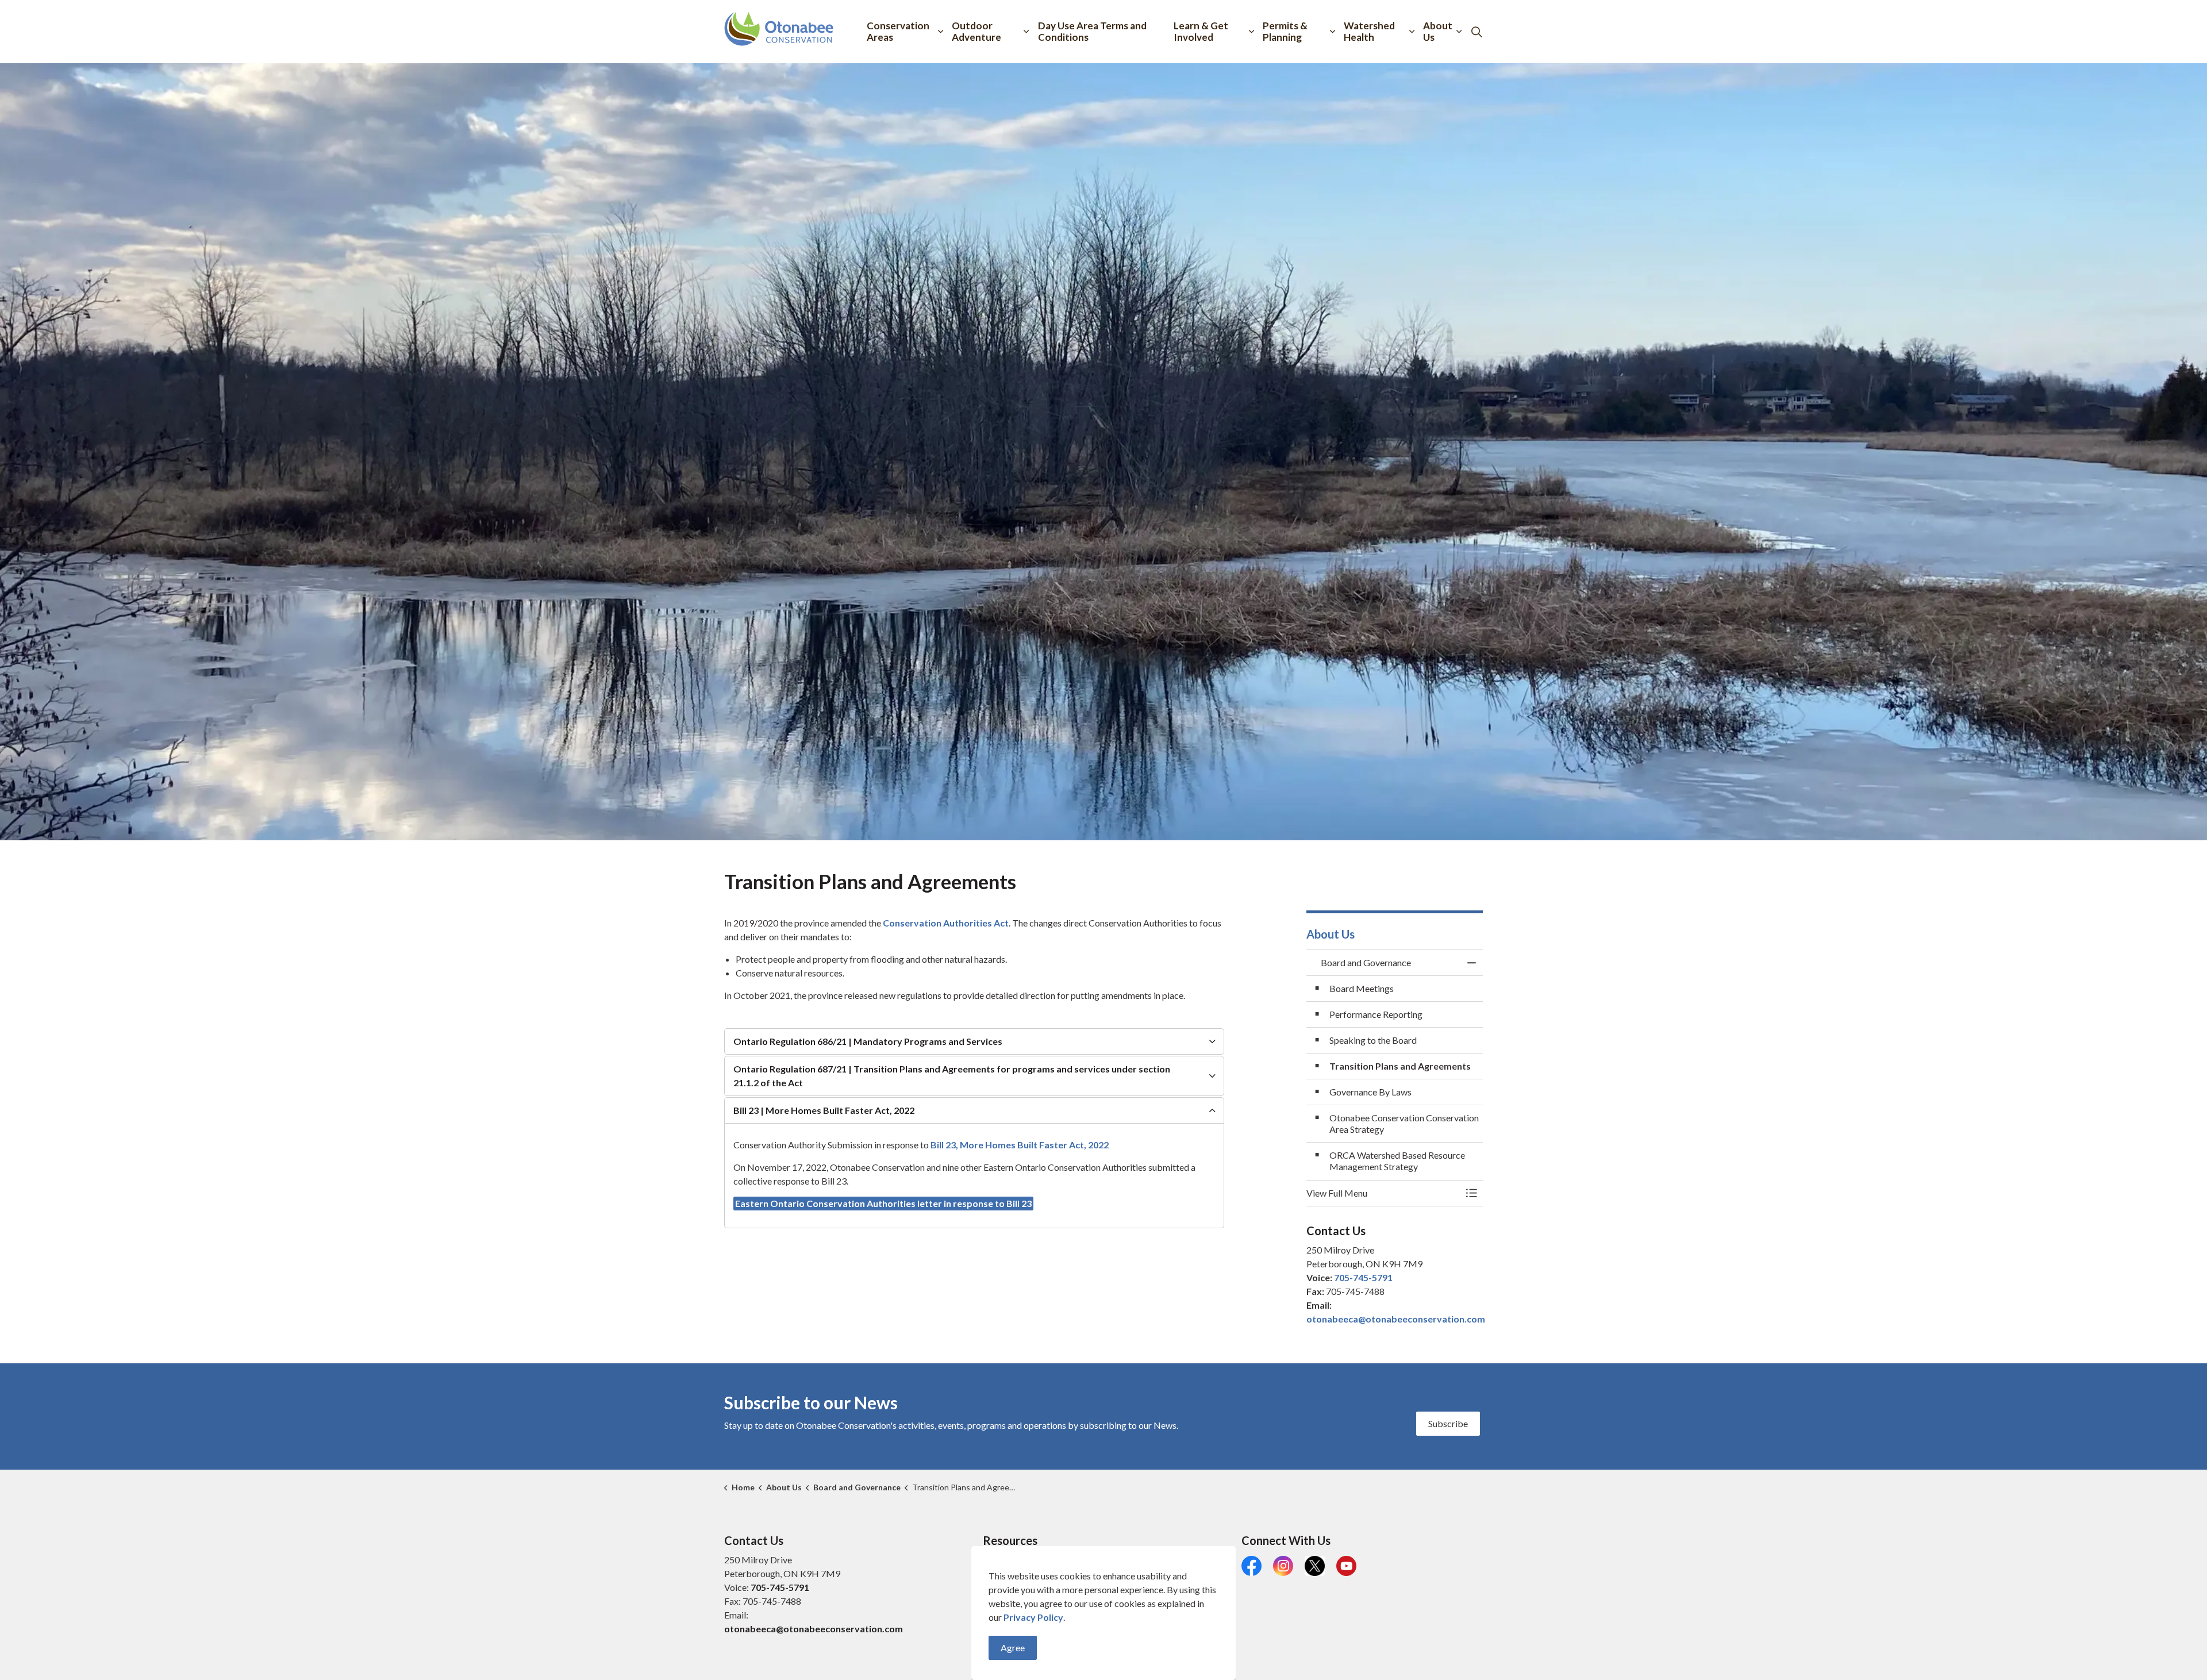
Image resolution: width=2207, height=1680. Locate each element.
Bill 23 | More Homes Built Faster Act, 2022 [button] (824, 1110)
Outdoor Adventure (976, 31)
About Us (1438, 31)
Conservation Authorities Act (945, 923)
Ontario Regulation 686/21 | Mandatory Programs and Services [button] (868, 1041)
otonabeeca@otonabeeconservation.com (1396, 1319)
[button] (1383, 1193)
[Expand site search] (1477, 32)
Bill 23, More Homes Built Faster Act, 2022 (1020, 1145)
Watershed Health (1369, 31)
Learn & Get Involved (1201, 31)
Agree (1013, 1648)
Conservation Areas (898, 31)
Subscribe (1448, 1423)
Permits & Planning (1285, 31)
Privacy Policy (1033, 1617)
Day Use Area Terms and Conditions (1092, 31)
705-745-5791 (1363, 1277)
